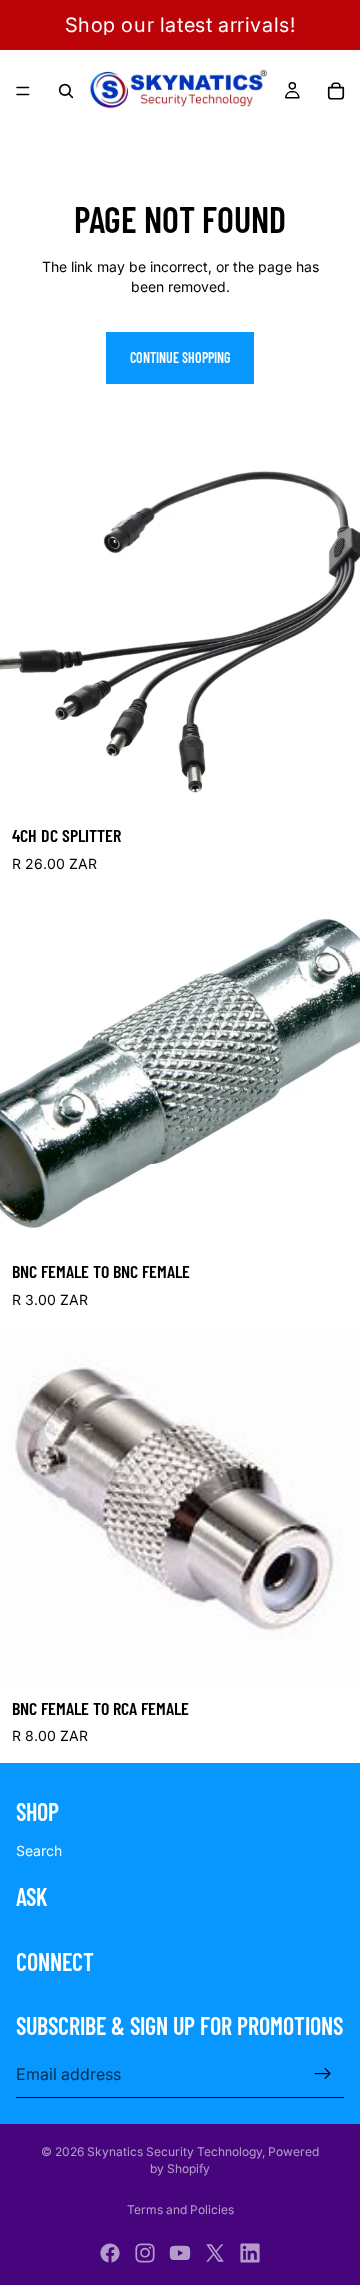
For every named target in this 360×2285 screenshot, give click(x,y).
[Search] (66, 91)
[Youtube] (180, 2253)
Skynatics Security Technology (174, 2151)
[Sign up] (323, 2074)
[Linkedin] (250, 2253)
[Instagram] (145, 2253)
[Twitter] (215, 2253)
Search (39, 1850)
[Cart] (336, 91)
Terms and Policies (180, 2209)
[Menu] (23, 91)
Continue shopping (180, 357)
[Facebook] (110, 2253)
